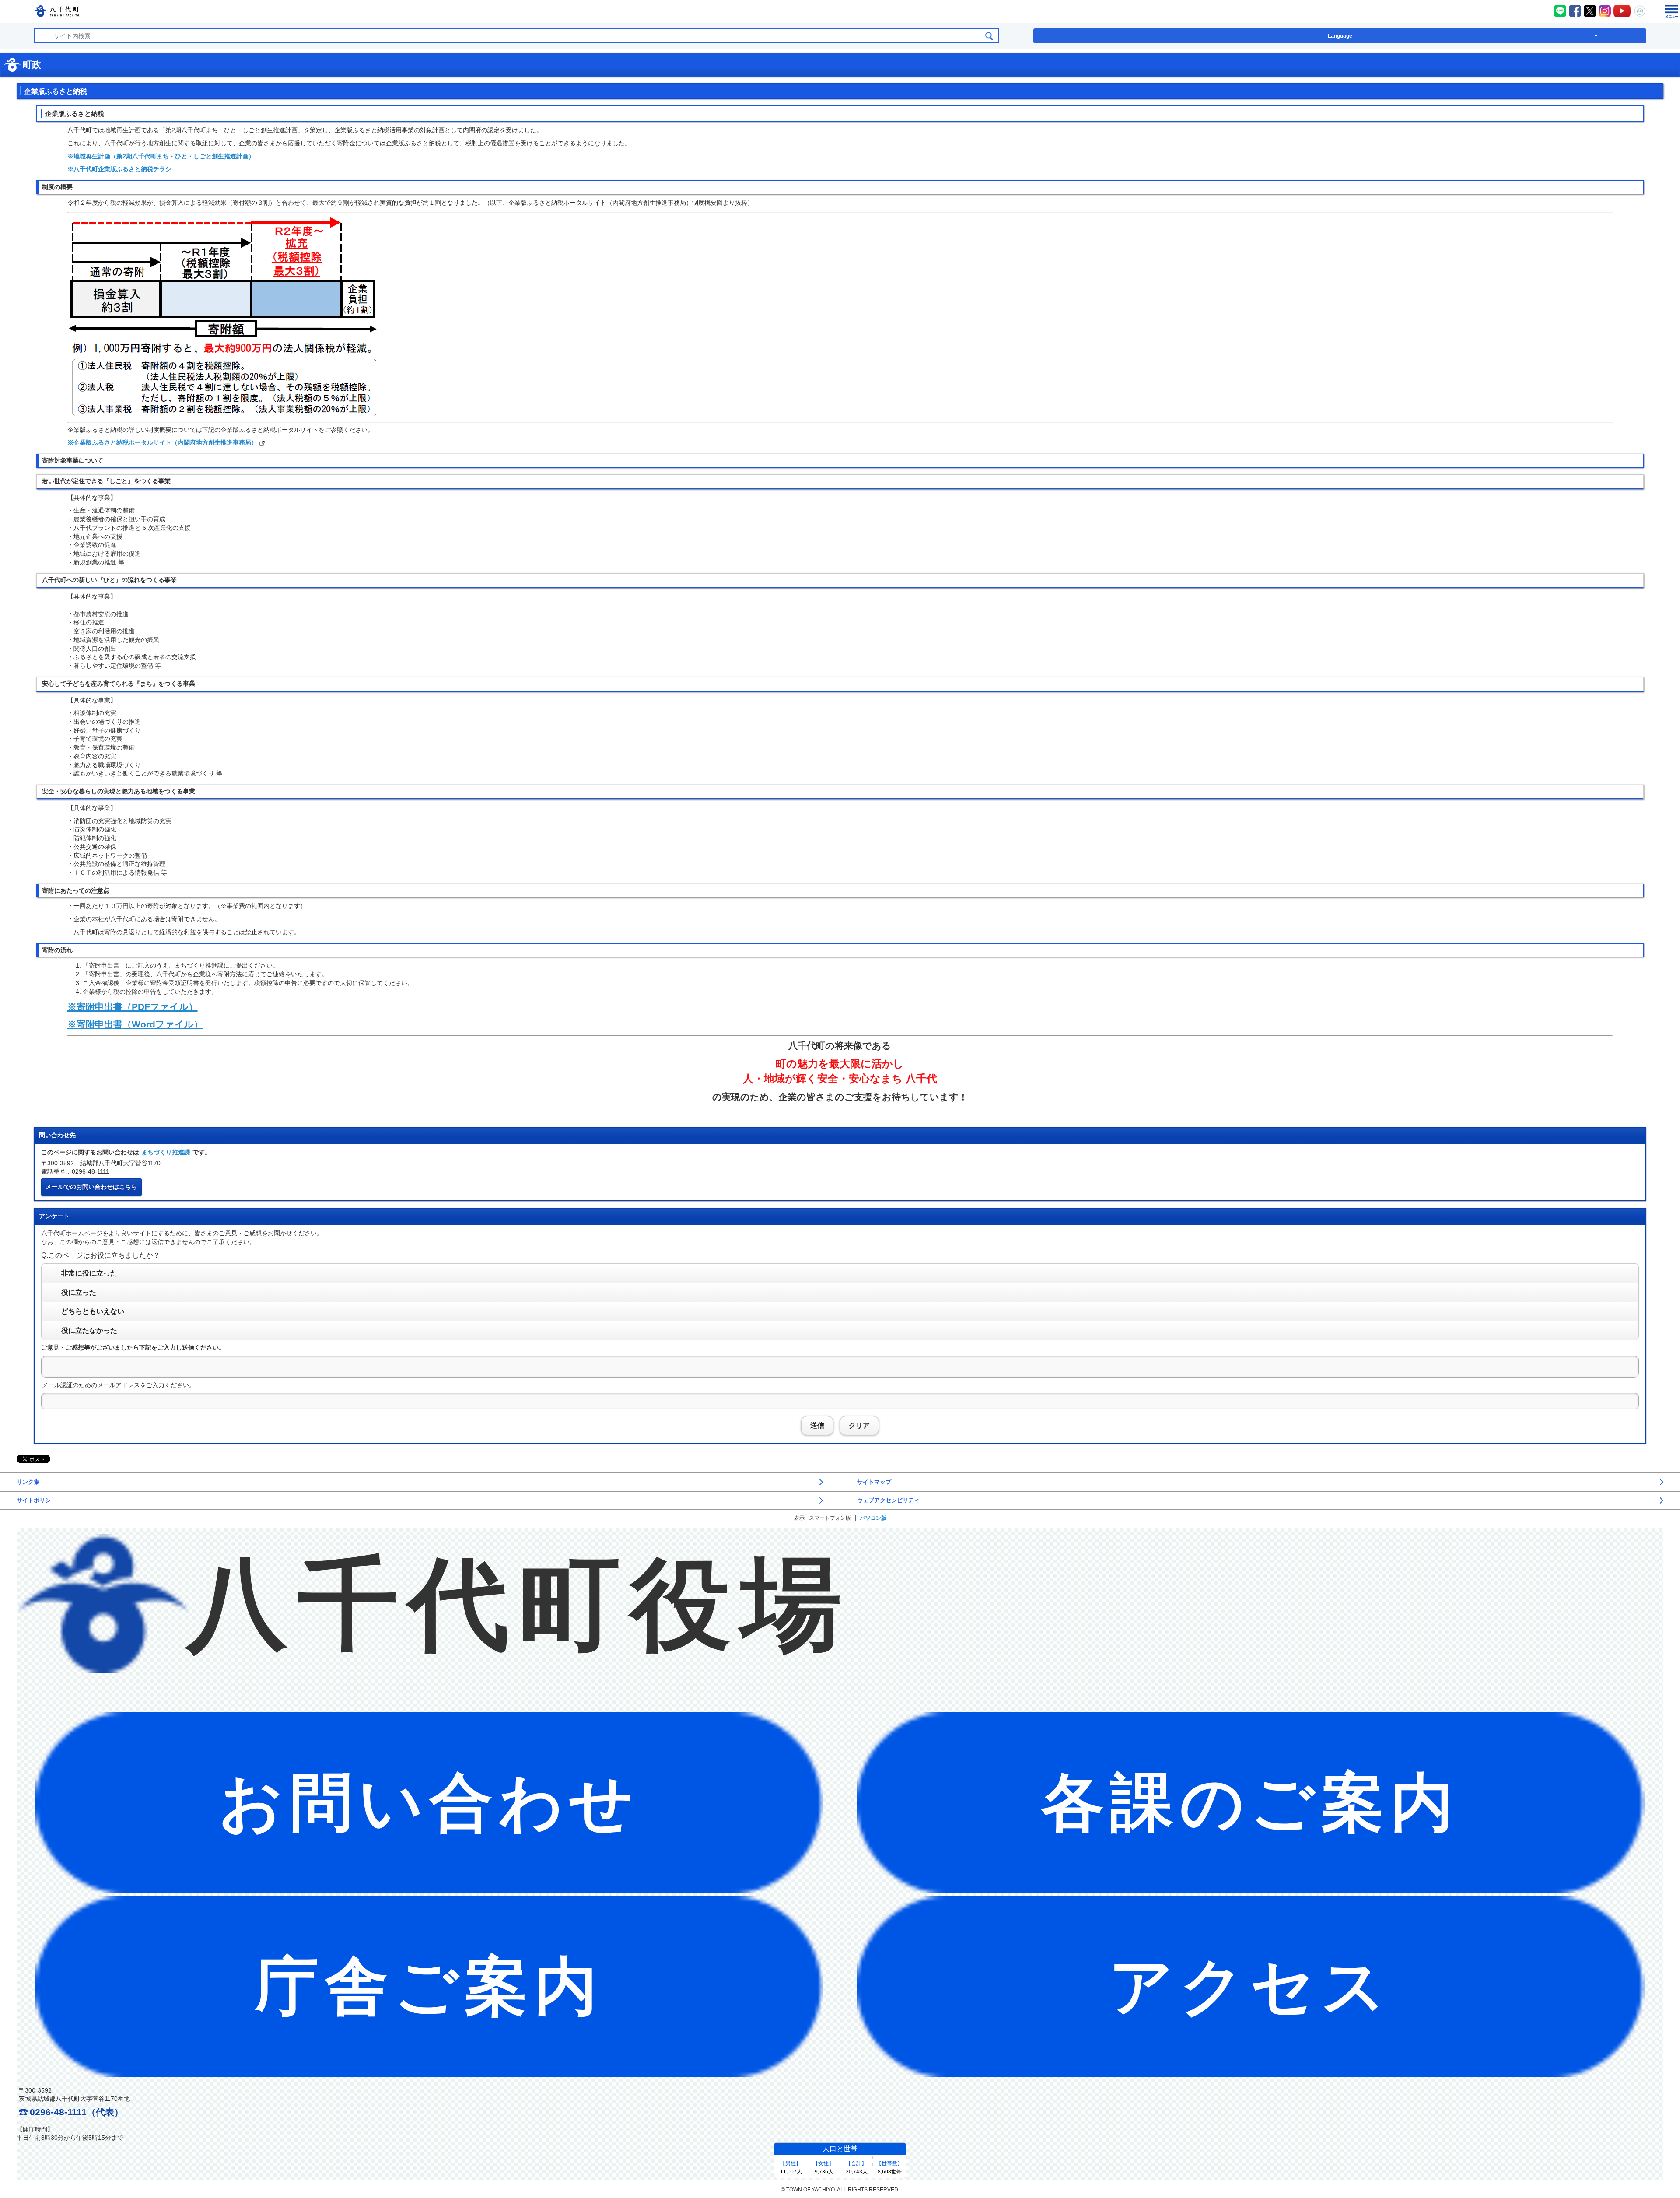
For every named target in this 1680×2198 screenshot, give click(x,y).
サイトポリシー (37, 1500)
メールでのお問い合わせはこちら (91, 1187)
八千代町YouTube (1622, 11)
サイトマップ (874, 1482)
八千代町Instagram (1605, 11)
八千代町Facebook (1575, 11)
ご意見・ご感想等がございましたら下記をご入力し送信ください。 (133, 1347)
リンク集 (28, 1482)
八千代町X (1590, 11)
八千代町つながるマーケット (1640, 11)
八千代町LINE (1560, 11)
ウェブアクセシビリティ (888, 1500)
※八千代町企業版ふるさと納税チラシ (119, 169)
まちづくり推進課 (166, 1152)
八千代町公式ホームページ (56, 12)
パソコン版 (873, 1518)
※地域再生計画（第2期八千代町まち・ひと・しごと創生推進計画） (161, 156)
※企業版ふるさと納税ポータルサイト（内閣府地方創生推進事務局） (162, 442)
